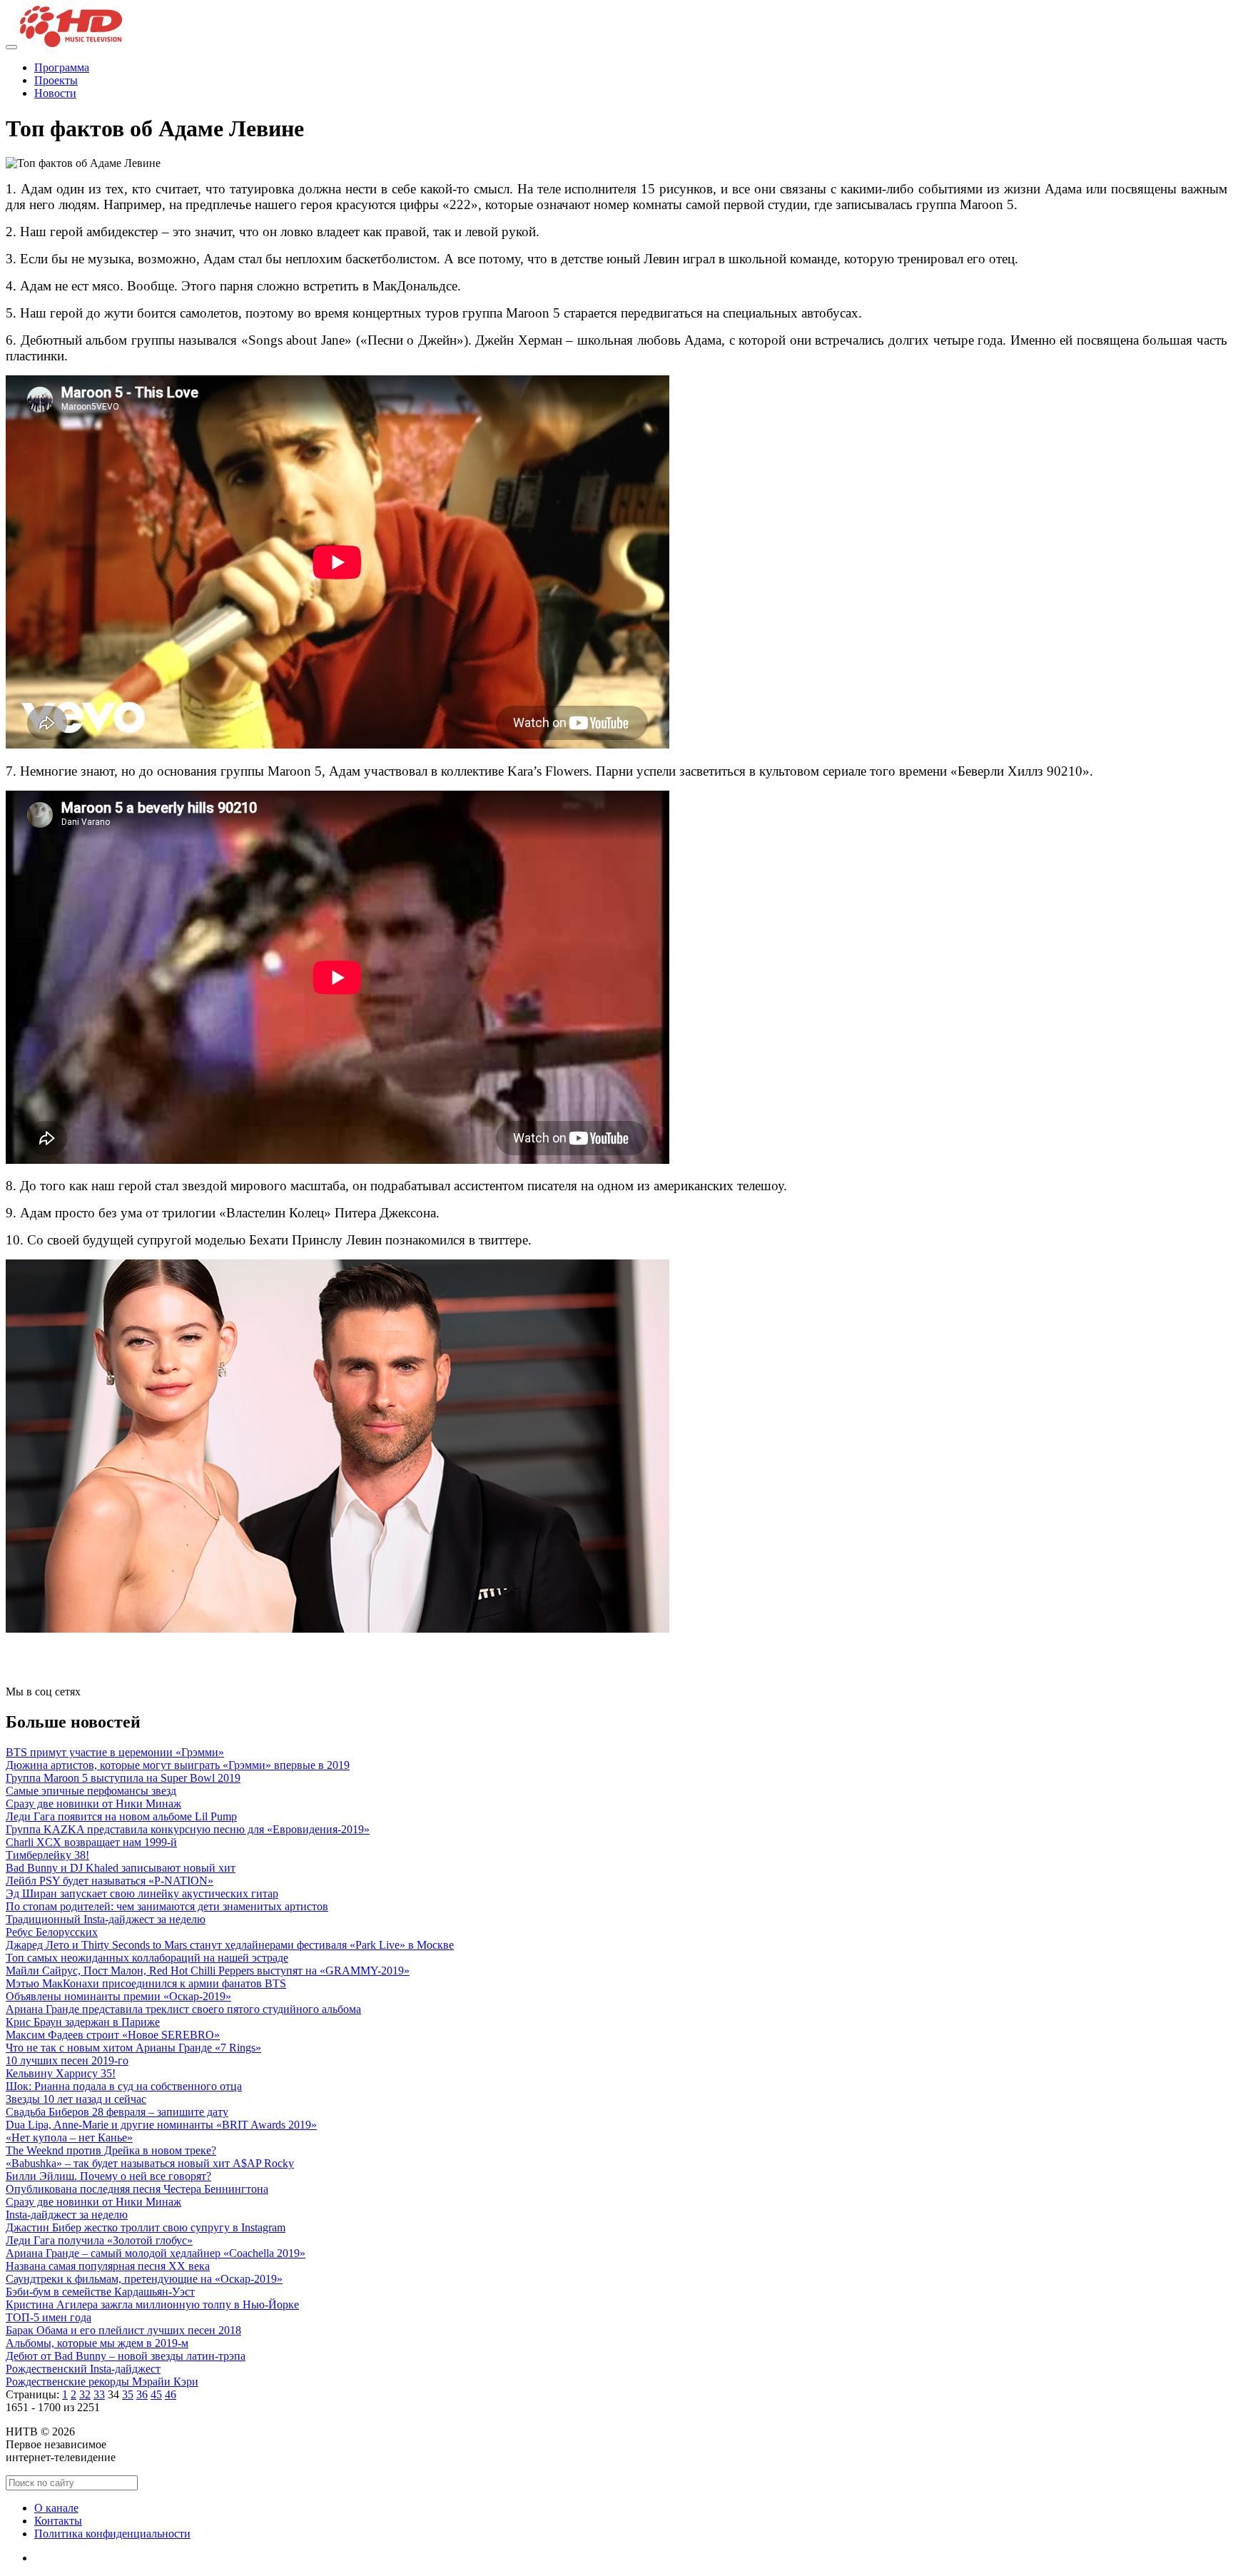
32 (85, 2394)
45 (156, 2394)
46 (171, 2394)
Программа (62, 67)
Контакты (58, 2521)
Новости (55, 93)
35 (128, 2394)
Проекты (56, 80)
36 (142, 2394)
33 (99, 2394)
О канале (56, 2508)
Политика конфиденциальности (112, 2534)
